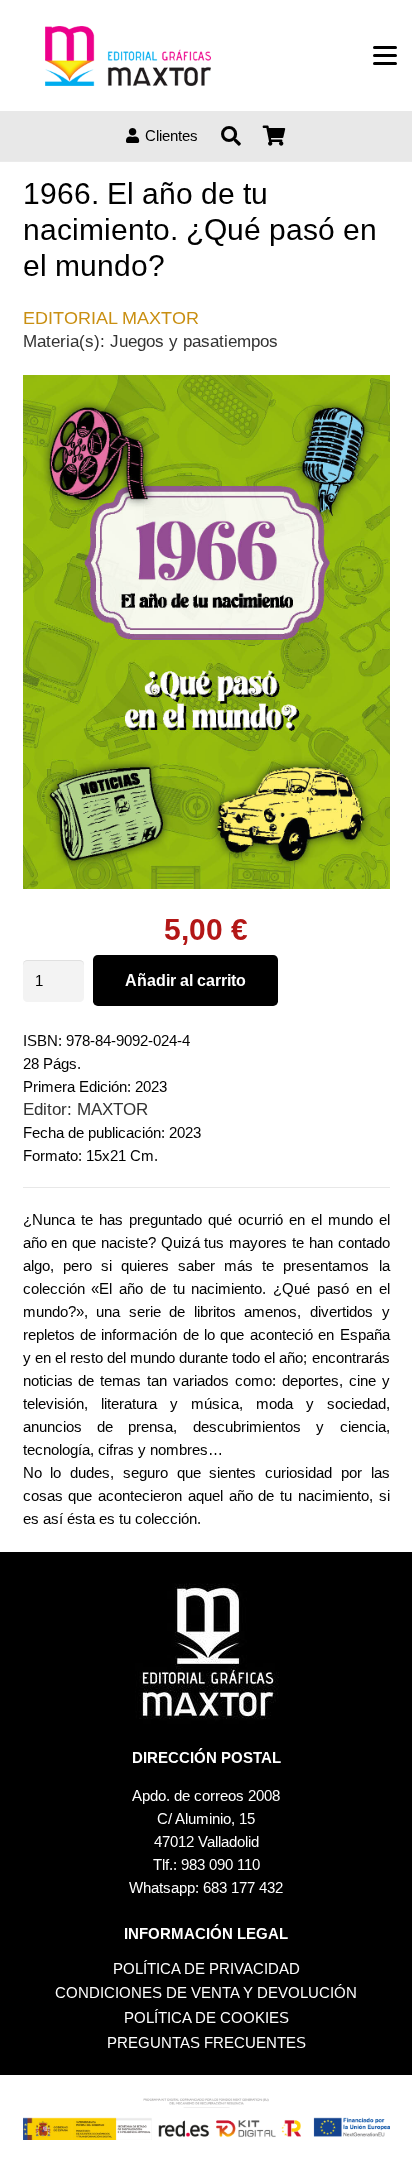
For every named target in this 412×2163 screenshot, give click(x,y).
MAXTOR (112, 1109)
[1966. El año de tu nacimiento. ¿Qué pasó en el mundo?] (206, 386)
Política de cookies (206, 2017)
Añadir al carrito (185, 980)
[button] (385, 56)
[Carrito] (275, 136)
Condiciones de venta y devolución (206, 1992)
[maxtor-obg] (128, 56)
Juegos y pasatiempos (194, 341)
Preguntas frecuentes (206, 2042)
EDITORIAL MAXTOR (111, 318)
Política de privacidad (206, 1968)
